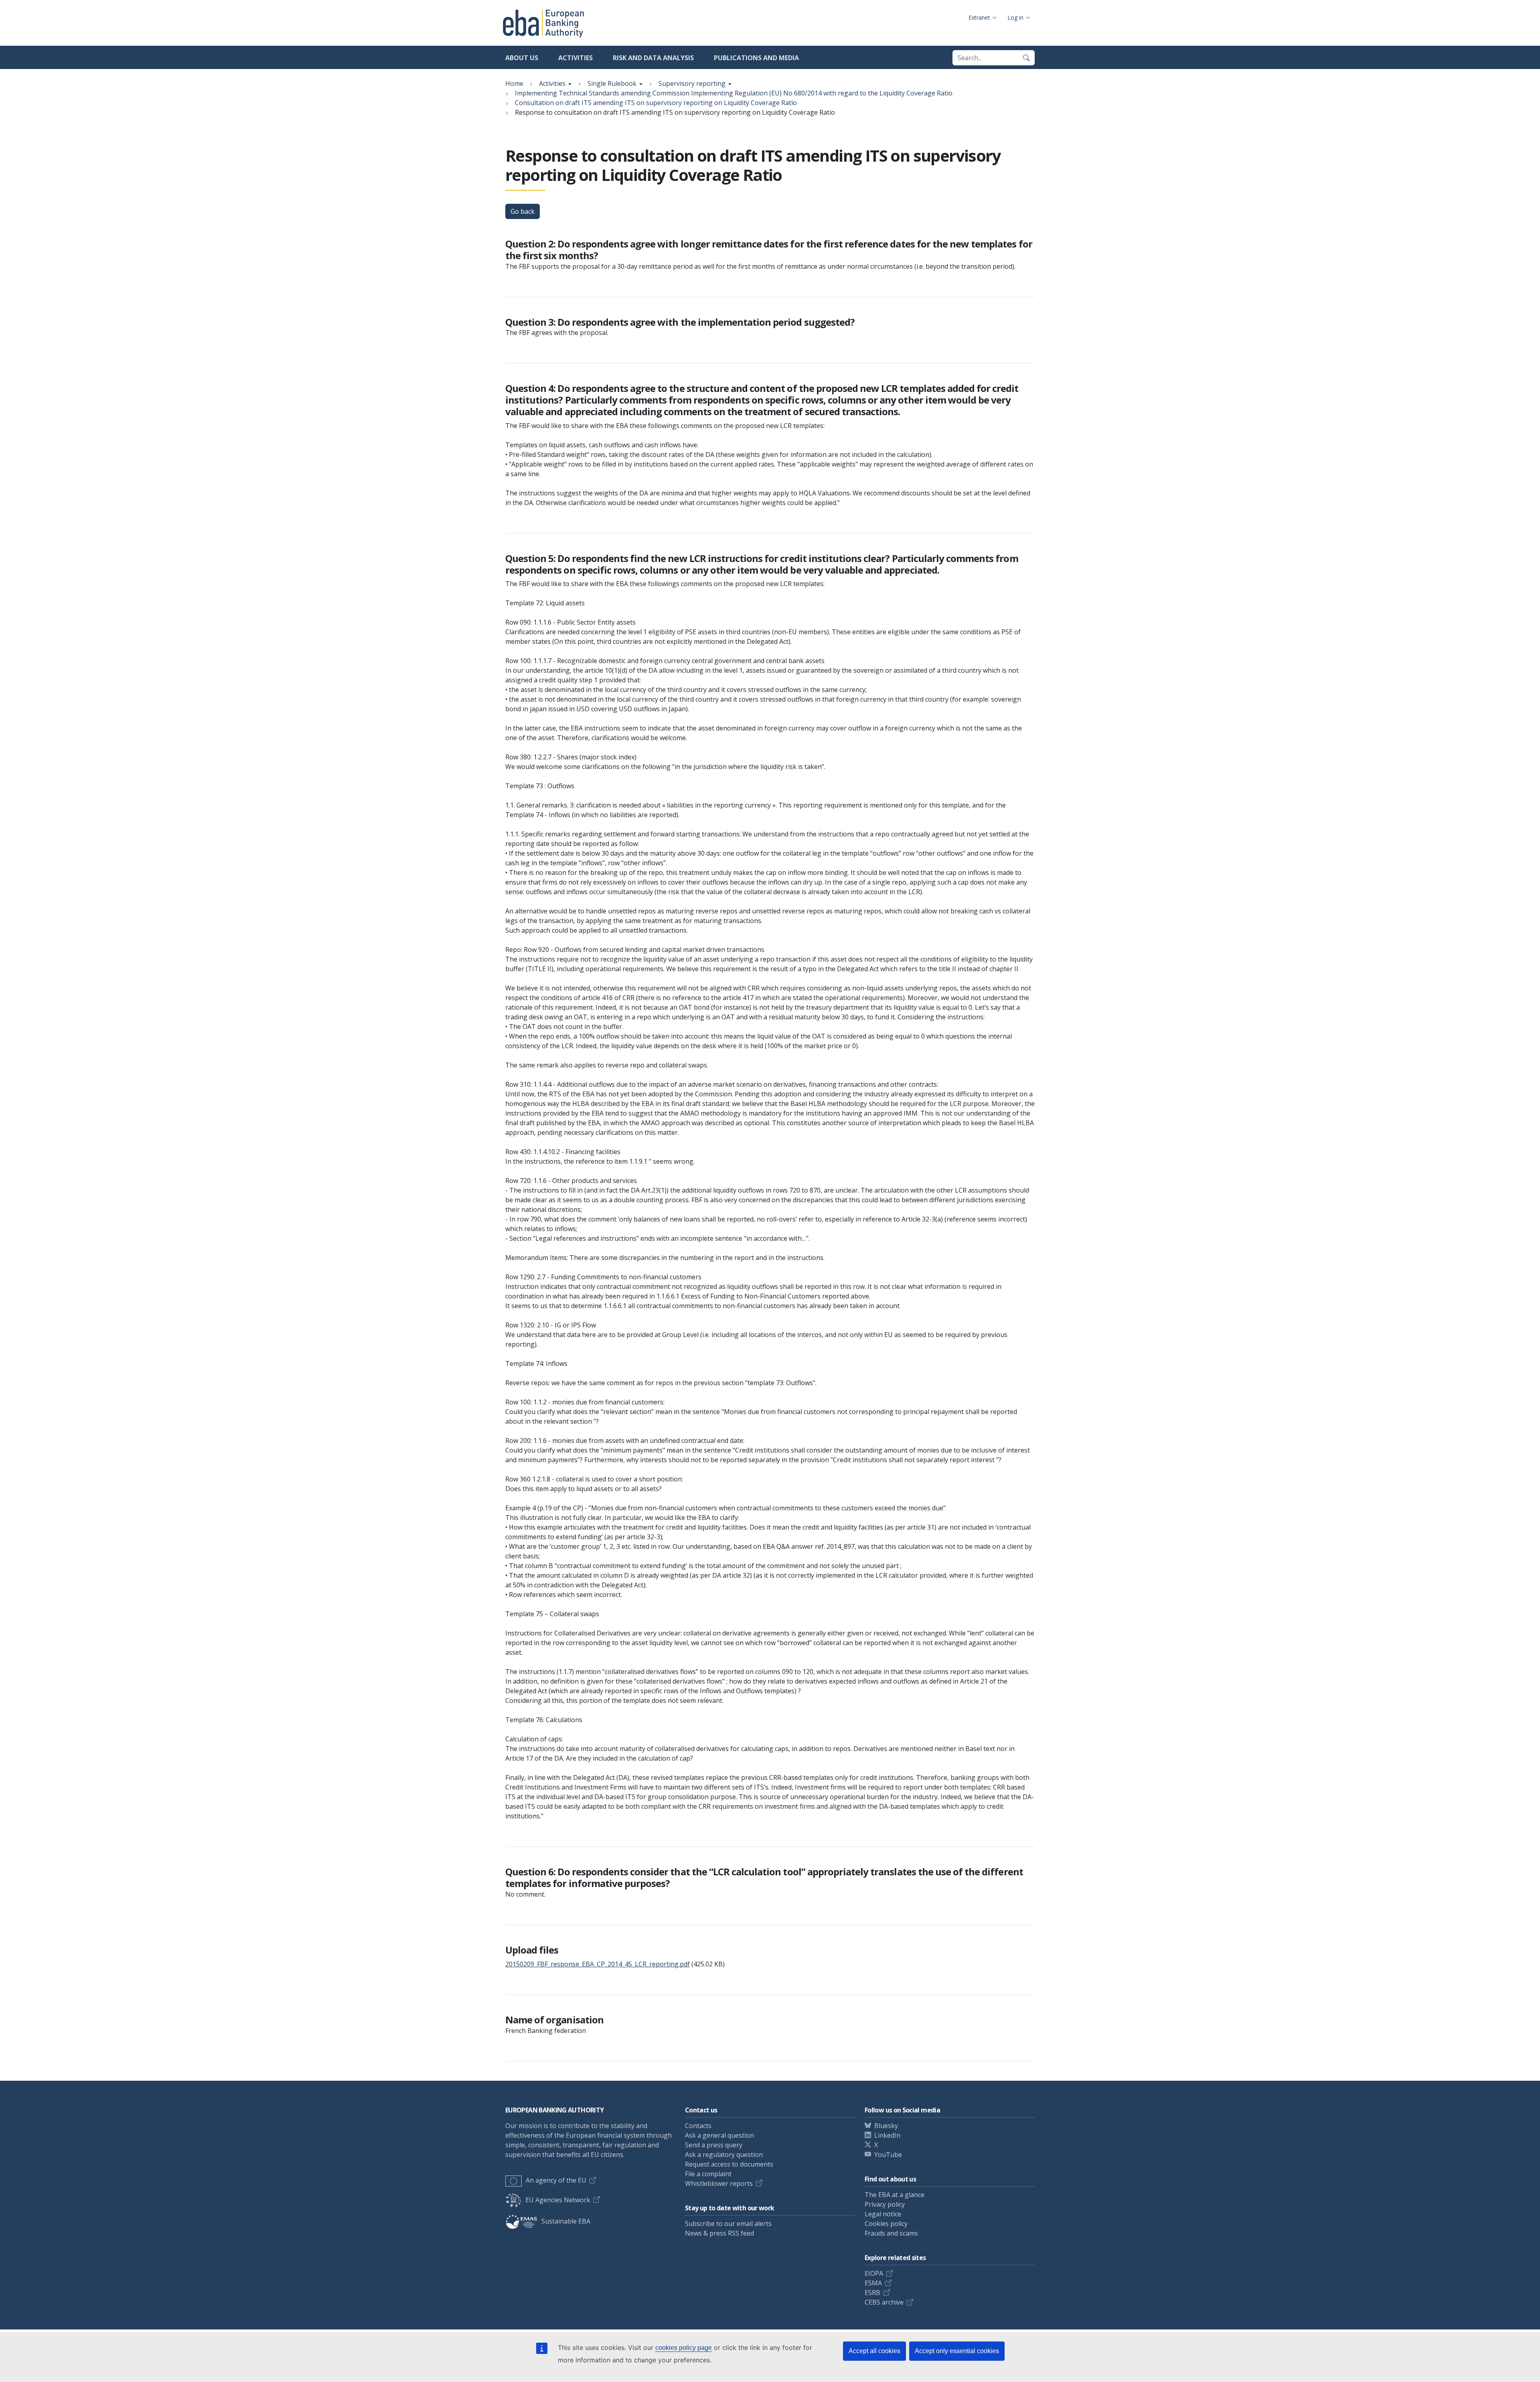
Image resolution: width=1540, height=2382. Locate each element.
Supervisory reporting (692, 83)
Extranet (979, 17)
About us (522, 58)
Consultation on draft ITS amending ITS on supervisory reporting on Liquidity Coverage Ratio (656, 103)
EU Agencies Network (558, 2200)
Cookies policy (886, 2224)
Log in (1015, 17)
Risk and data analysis (653, 58)
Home (514, 83)
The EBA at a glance (895, 2195)
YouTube (888, 2155)
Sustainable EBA (566, 2221)
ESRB (872, 2293)
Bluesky (886, 2126)
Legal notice (883, 2214)
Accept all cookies (874, 2351)
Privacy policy (885, 2204)
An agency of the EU (556, 2180)
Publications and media (756, 58)
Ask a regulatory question (724, 2155)
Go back (523, 211)
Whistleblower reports (719, 2183)
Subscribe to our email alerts (728, 2224)
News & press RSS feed (719, 2233)
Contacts (698, 2126)
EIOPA (874, 2273)
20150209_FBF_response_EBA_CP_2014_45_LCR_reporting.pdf (598, 1964)
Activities (575, 58)
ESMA (873, 2283)
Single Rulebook (612, 83)
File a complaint (708, 2174)
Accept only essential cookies (957, 2351)
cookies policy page (684, 2348)
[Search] (1026, 58)
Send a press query (714, 2145)
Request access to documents (729, 2164)
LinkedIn (887, 2135)
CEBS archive (884, 2302)
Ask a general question (719, 2135)
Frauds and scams (891, 2233)
